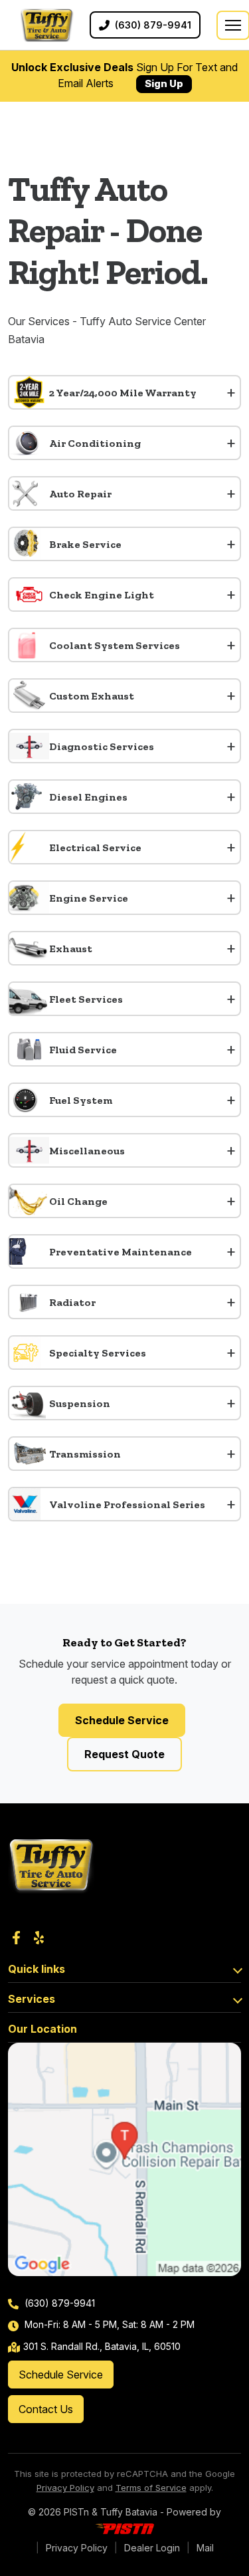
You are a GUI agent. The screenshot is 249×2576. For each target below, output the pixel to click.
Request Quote (124, 1754)
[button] (124, 392)
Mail (205, 2548)
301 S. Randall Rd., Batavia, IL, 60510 (102, 2346)
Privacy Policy (65, 2488)
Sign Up (164, 83)
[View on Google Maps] (124, 2159)
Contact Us (46, 2409)
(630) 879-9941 (58, 2303)
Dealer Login (152, 2548)
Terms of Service (151, 2488)
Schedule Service (122, 1720)
